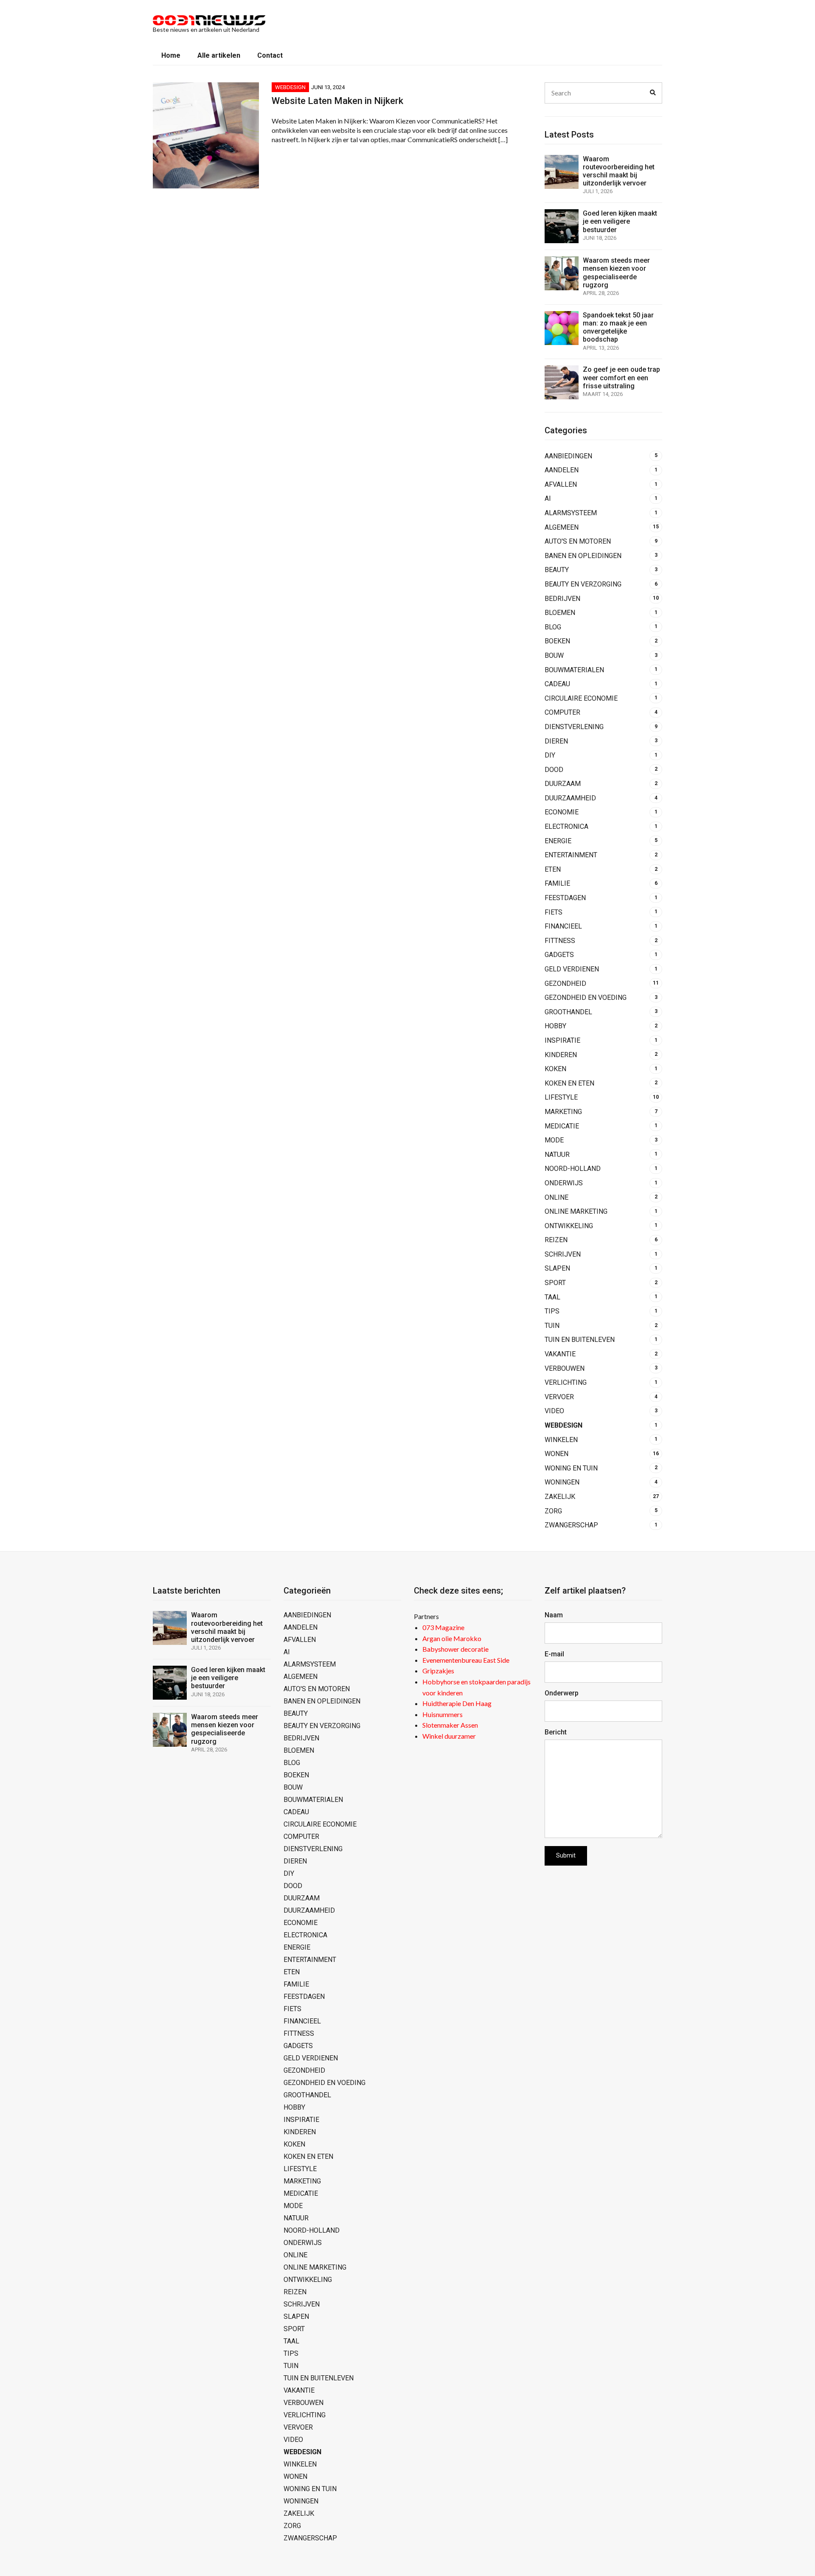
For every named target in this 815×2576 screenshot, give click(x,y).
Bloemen (560, 613)
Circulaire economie (581, 698)
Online (556, 1197)
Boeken (557, 641)
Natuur (557, 1155)
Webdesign (290, 87)
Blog (553, 627)
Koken (555, 1069)
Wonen (556, 1454)
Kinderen (561, 1055)
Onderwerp (562, 1693)
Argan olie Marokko (452, 1638)
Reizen (556, 1240)
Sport (555, 1283)
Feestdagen (565, 898)
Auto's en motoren (578, 541)
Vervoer (559, 1397)
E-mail (554, 1654)
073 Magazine (443, 1627)
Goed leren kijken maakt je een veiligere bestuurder (620, 221)
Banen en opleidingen (583, 556)
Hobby (555, 1026)
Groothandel (568, 1012)
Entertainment (571, 855)
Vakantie (560, 1354)
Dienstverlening (574, 727)
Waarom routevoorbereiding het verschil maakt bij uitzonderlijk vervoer (619, 171)
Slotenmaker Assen (450, 1725)
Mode (554, 1140)
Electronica (566, 826)
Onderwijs (564, 1183)
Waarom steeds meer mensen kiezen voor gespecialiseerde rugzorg (616, 273)
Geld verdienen (572, 969)
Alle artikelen (219, 55)
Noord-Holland (573, 1169)
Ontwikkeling (569, 1226)
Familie (557, 883)
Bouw (554, 655)
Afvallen (561, 484)
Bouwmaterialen (574, 670)
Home (171, 55)
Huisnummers (443, 1714)
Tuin (552, 1326)
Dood (554, 770)
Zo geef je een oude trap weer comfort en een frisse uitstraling (621, 377)
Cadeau (557, 684)
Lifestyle (561, 1097)
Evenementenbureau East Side (466, 1660)
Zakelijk (560, 1497)
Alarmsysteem (571, 513)
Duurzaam (563, 784)
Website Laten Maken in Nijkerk (337, 101)
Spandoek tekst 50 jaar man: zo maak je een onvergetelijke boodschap (618, 327)
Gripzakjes (438, 1671)
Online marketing (576, 1211)
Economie (562, 812)
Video (554, 1411)
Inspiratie (562, 1040)
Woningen (562, 1482)
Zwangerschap (571, 1525)
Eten (553, 869)
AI (548, 498)
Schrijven (563, 1254)
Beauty (557, 570)
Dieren (556, 741)
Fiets (554, 912)
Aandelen (562, 470)
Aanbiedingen (568, 456)
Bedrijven (562, 599)
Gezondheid (565, 984)
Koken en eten (569, 1083)
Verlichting (566, 1382)
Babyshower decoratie (455, 1649)
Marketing (563, 1112)
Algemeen (562, 527)
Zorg (553, 1511)
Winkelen (561, 1440)
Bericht (556, 1732)
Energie (558, 841)
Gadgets (559, 955)
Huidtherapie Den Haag (457, 1703)
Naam (554, 1615)
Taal (552, 1297)
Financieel (563, 926)
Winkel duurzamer (449, 1736)
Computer (562, 712)
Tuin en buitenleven (580, 1340)
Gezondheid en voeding (586, 998)
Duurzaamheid (570, 798)
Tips (552, 1311)
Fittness (560, 941)
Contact (270, 55)
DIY (550, 755)
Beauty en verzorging (583, 584)
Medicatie (562, 1126)
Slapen (557, 1268)
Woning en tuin (571, 1468)
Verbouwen (565, 1368)
